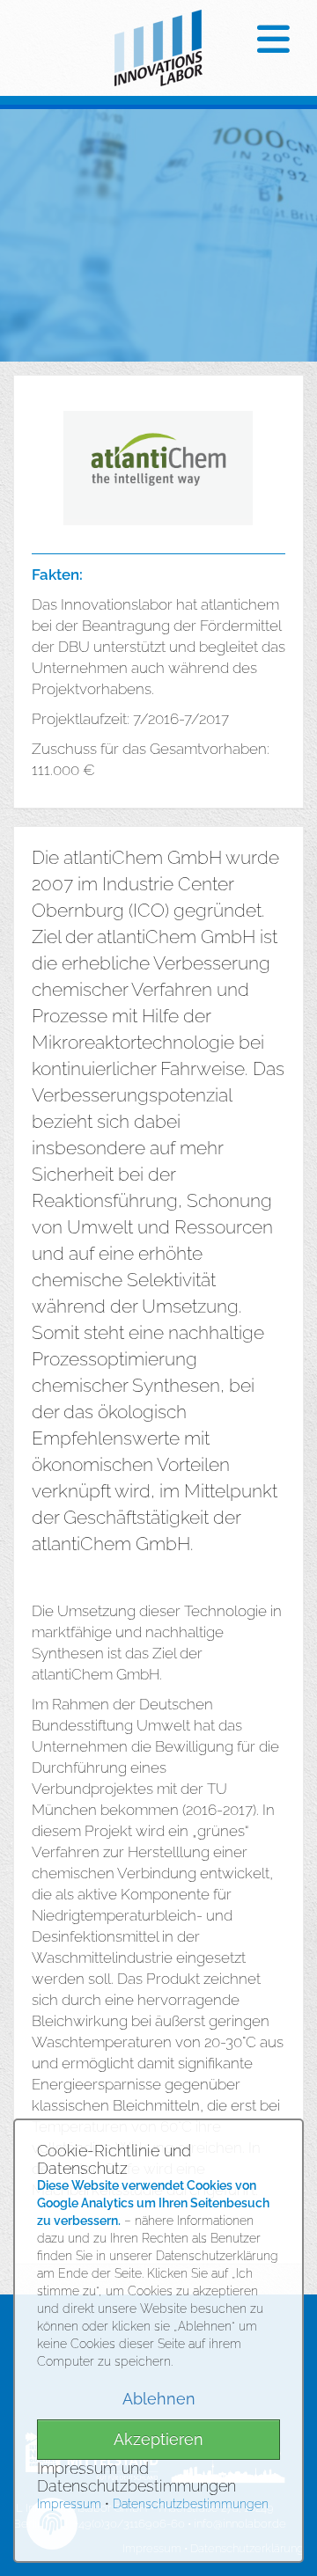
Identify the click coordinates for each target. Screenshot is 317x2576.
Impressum (69, 2504)
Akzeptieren (158, 2439)
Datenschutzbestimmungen (191, 2504)
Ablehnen (159, 2399)
